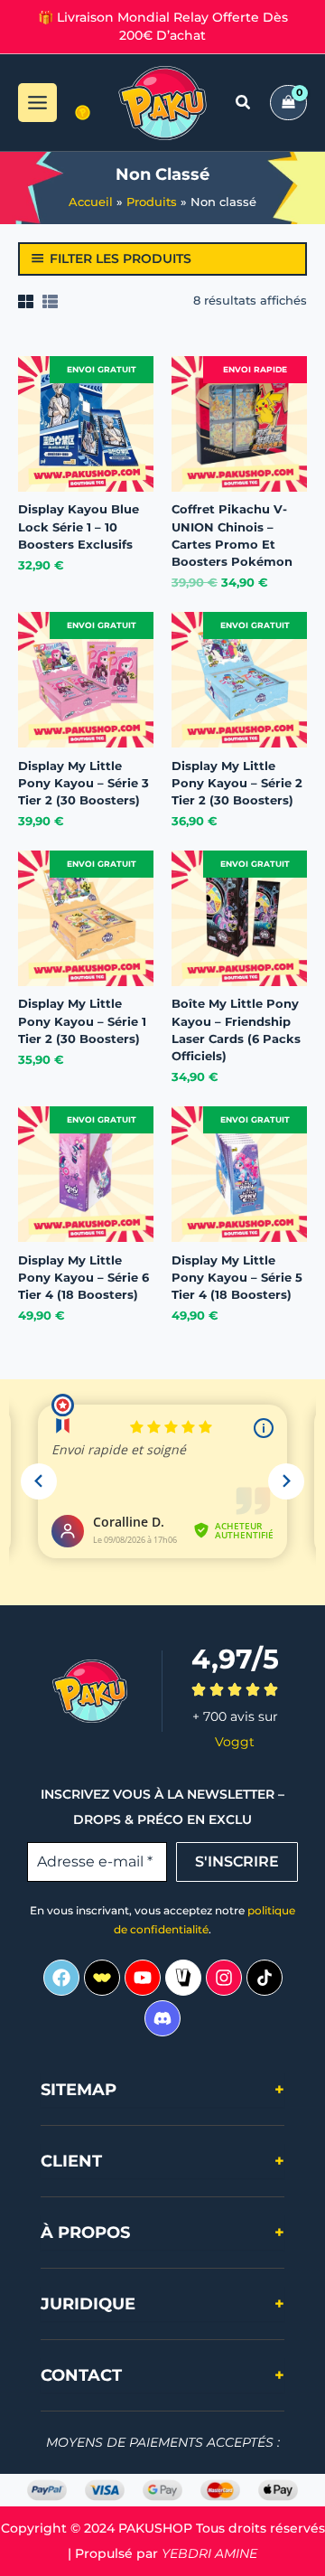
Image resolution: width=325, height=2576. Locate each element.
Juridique (162, 2304)
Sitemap (162, 2090)
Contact (162, 2375)
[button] (244, 105)
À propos (162, 2233)
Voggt (235, 1742)
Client (162, 2161)
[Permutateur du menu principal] (37, 103)
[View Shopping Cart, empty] (288, 103)
